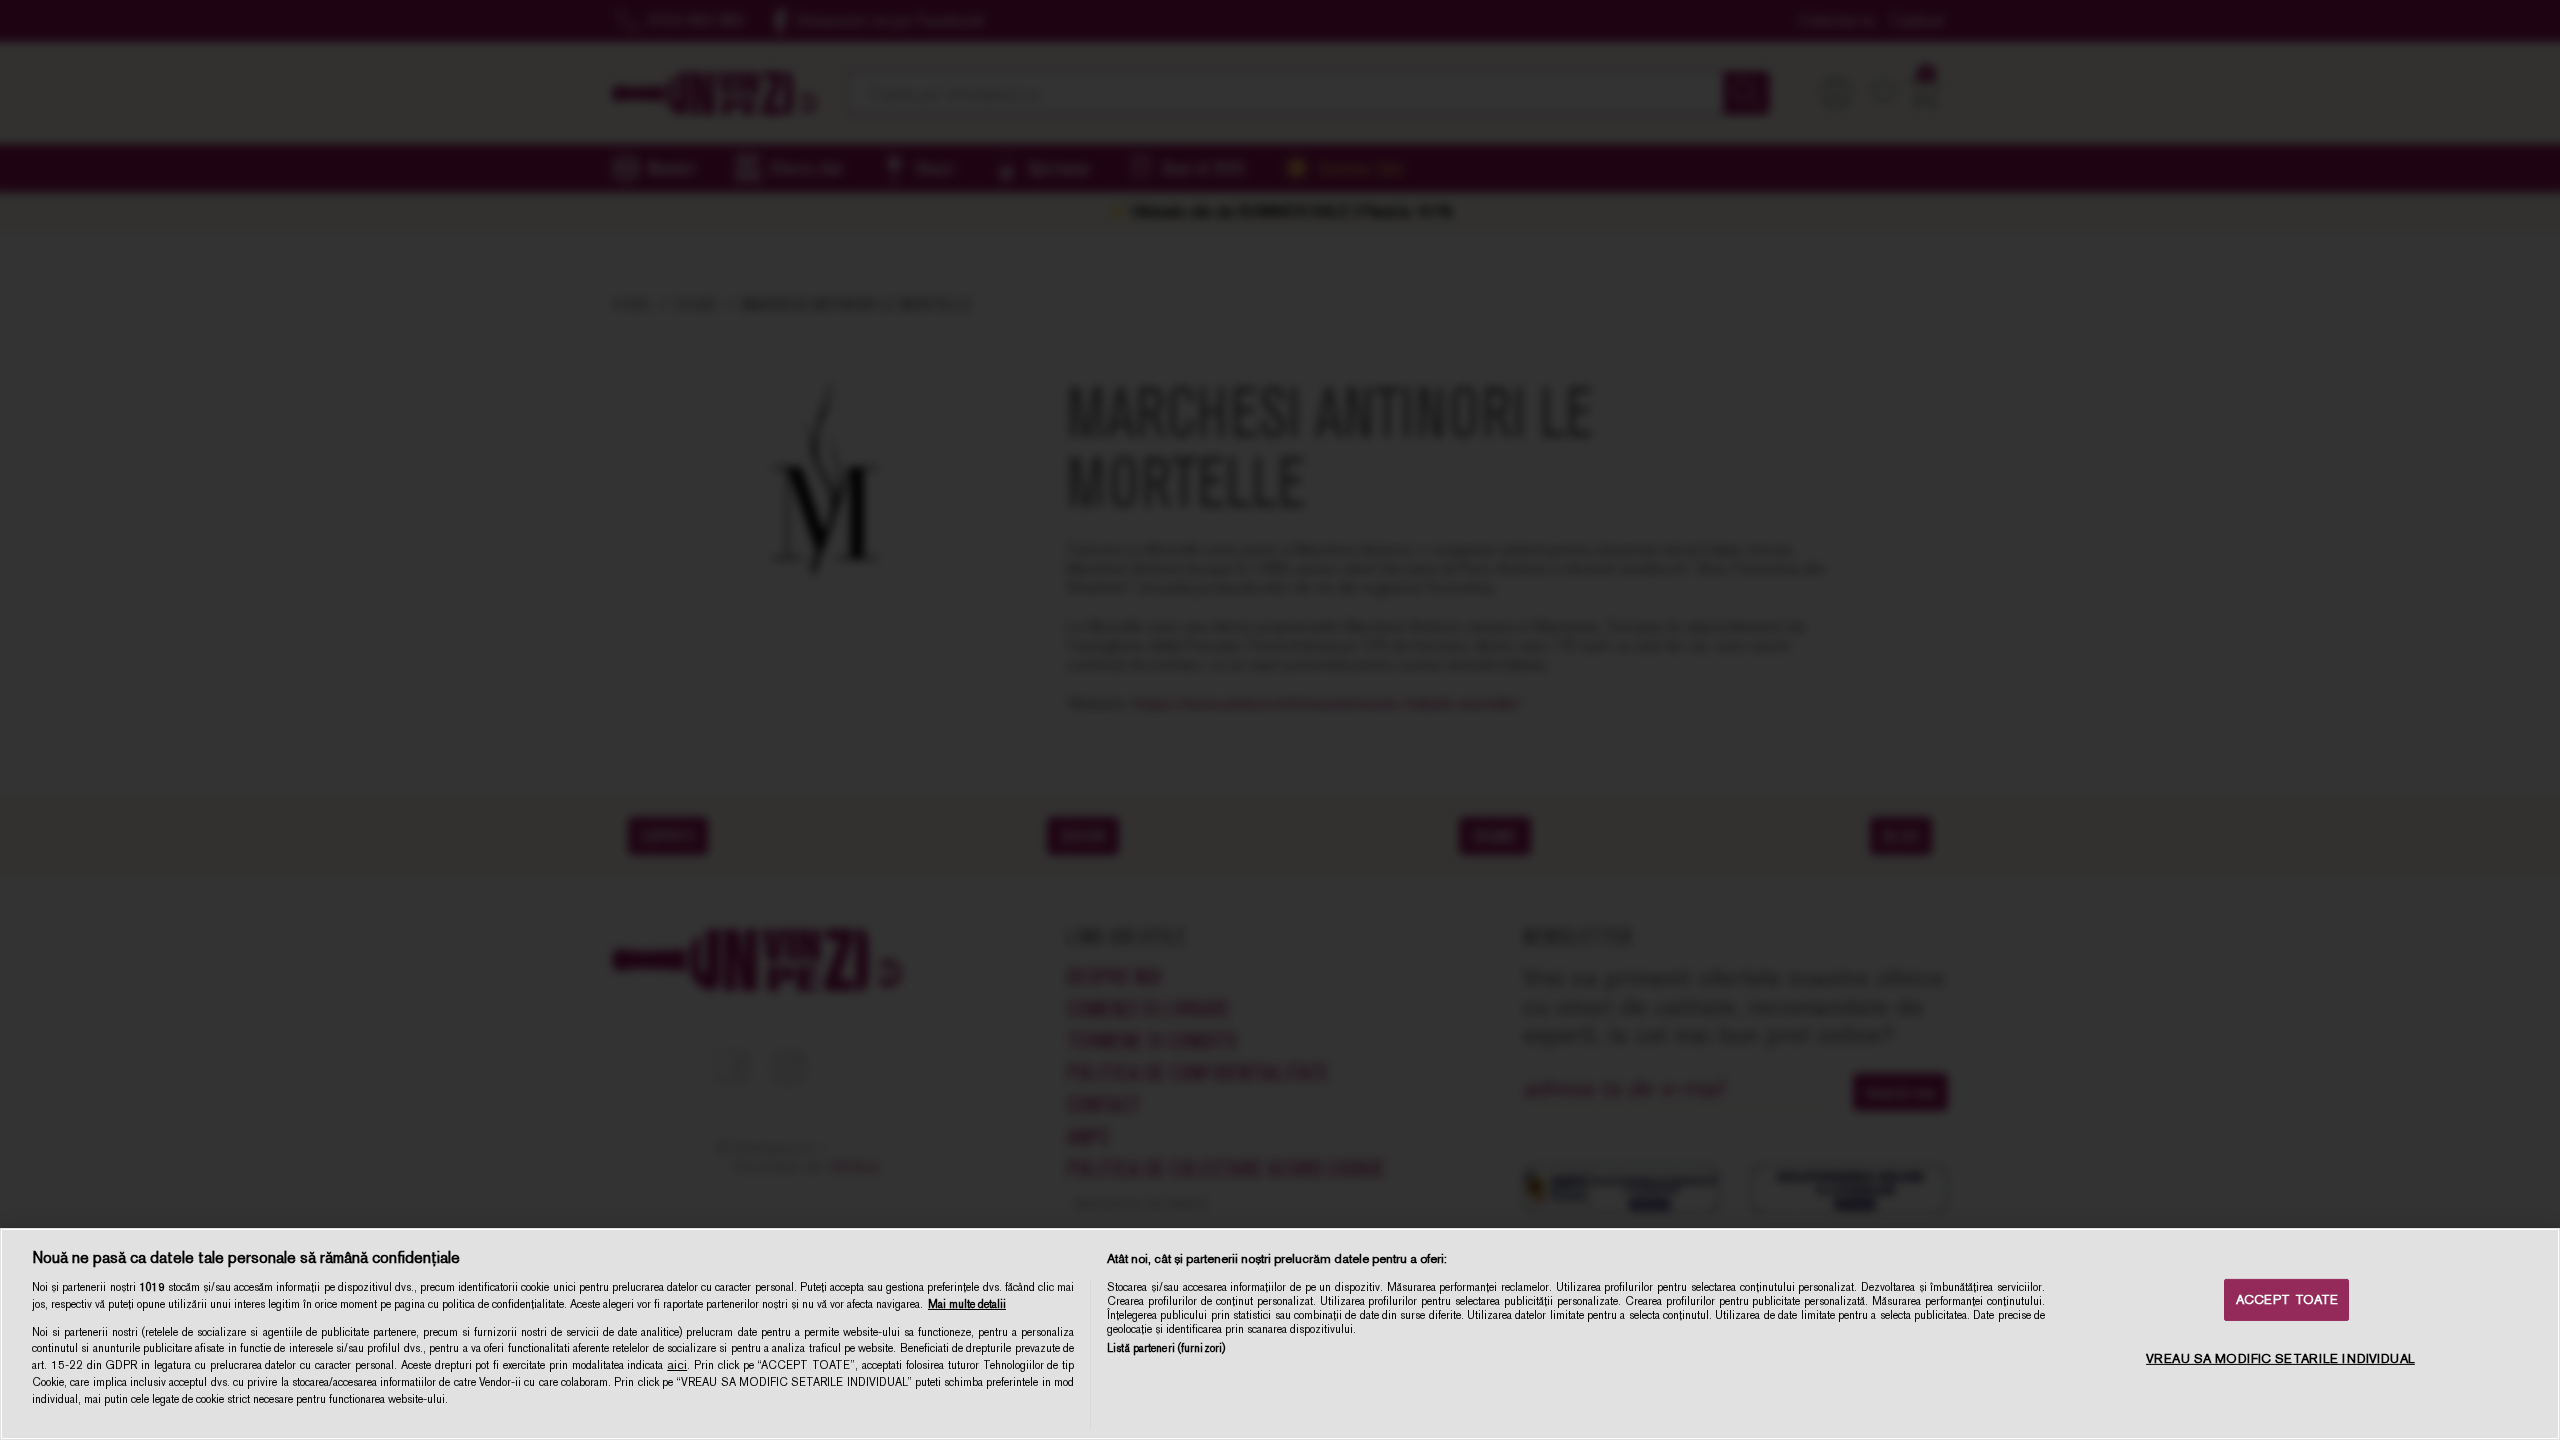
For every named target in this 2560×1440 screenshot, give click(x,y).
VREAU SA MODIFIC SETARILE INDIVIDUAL (2280, 1358)
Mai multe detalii (967, 1304)
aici (677, 1365)
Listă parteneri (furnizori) (1166, 1348)
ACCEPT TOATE (2287, 1299)
